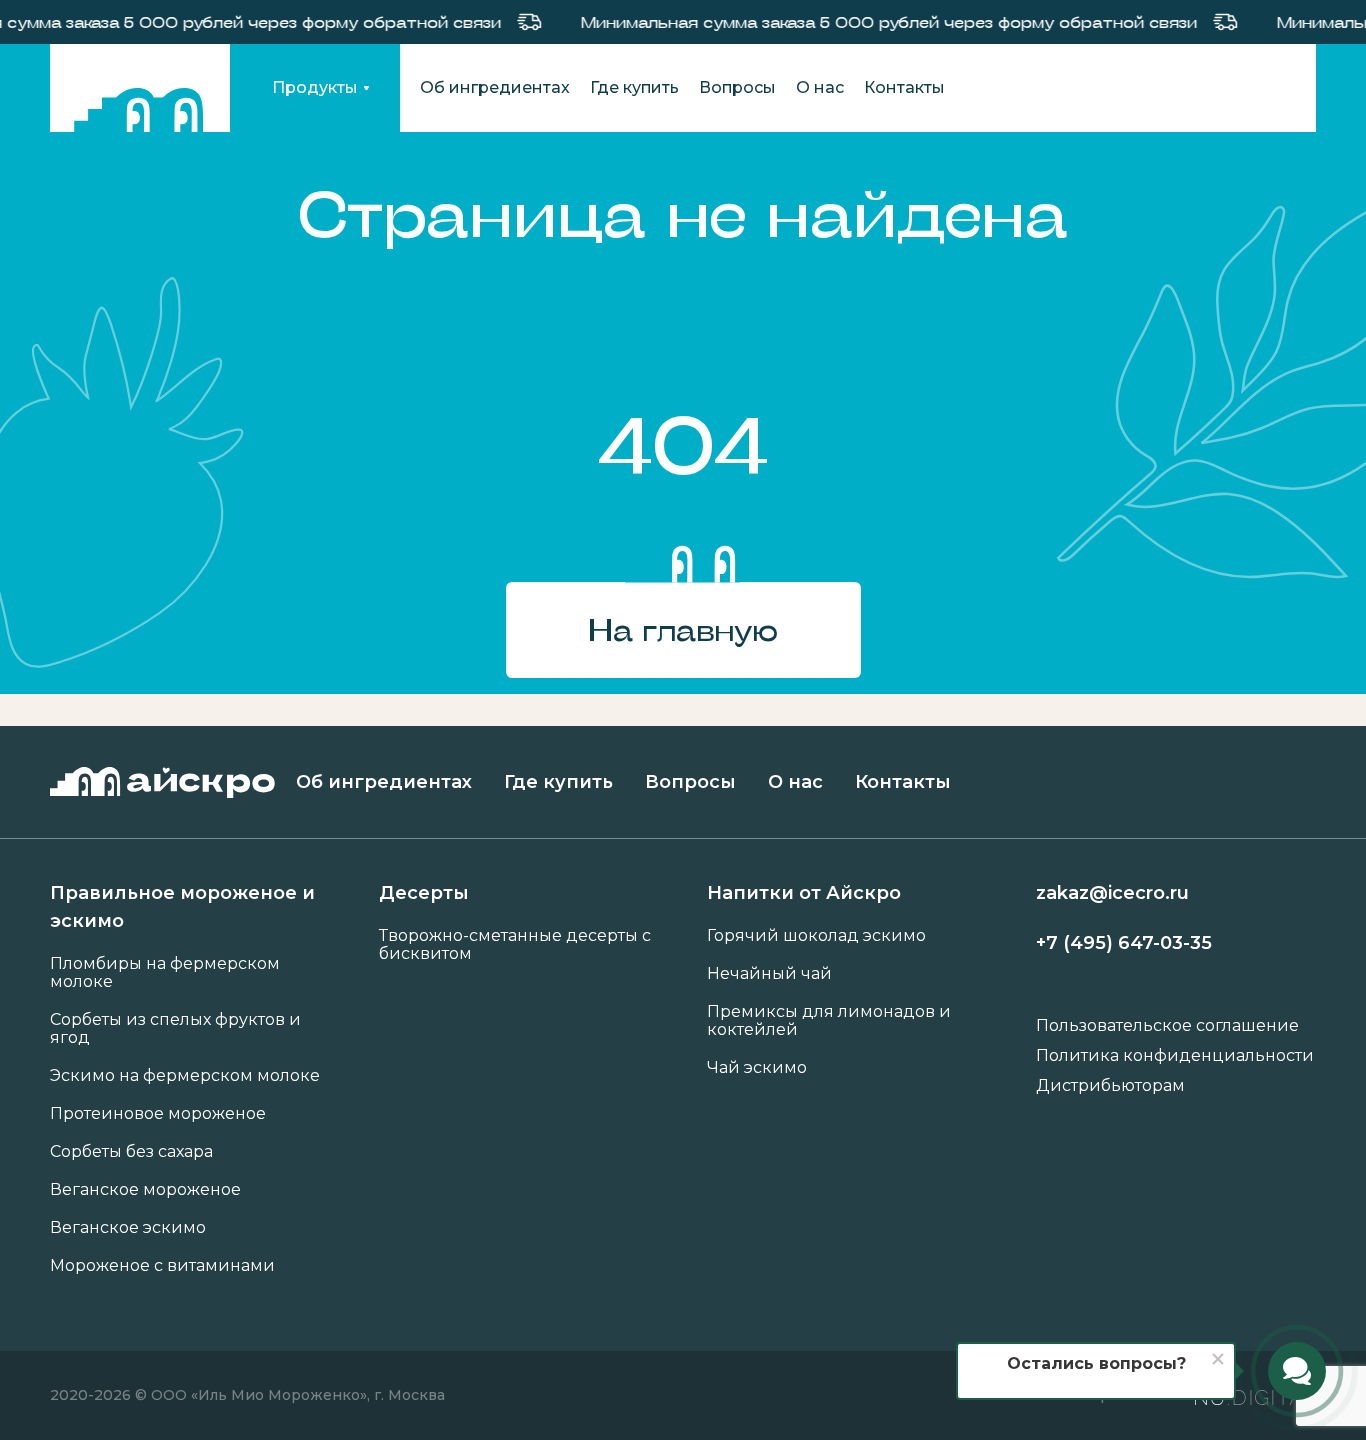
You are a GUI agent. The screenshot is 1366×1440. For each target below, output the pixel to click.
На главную (683, 629)
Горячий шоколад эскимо (816, 936)
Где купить (634, 88)
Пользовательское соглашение (1167, 1026)
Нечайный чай (769, 974)
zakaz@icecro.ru (1112, 893)
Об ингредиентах (495, 88)
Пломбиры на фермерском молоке (165, 973)
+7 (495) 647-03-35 (1124, 943)
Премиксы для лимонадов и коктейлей (829, 1021)
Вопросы (737, 88)
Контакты (904, 88)
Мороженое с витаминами (162, 1266)
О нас (820, 88)
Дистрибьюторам (1110, 1086)
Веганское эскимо (128, 1228)
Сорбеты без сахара (131, 1152)
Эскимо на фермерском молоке (185, 1076)
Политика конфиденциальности (1175, 1056)
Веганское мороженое (145, 1190)
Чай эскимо (757, 1068)
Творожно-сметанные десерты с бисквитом (515, 945)
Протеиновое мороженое (158, 1114)
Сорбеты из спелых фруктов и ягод (175, 1029)
